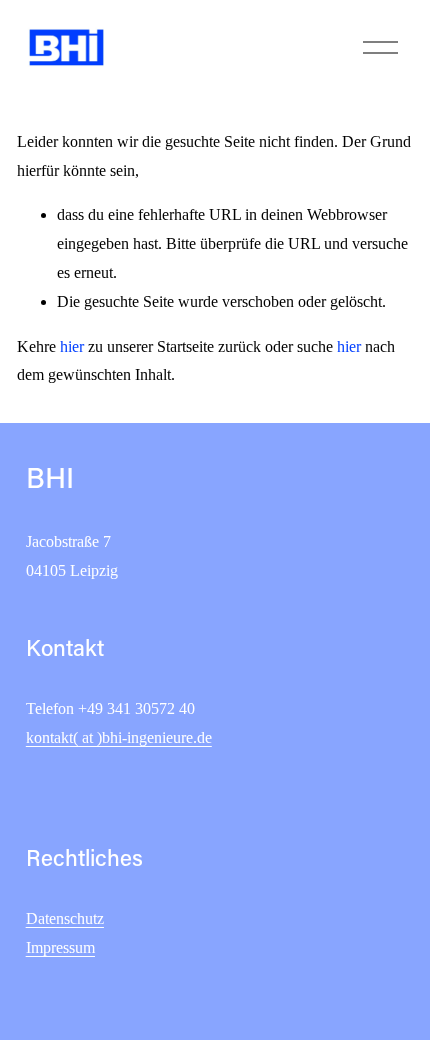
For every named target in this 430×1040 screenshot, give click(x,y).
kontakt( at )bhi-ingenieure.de (119, 737)
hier (72, 346)
